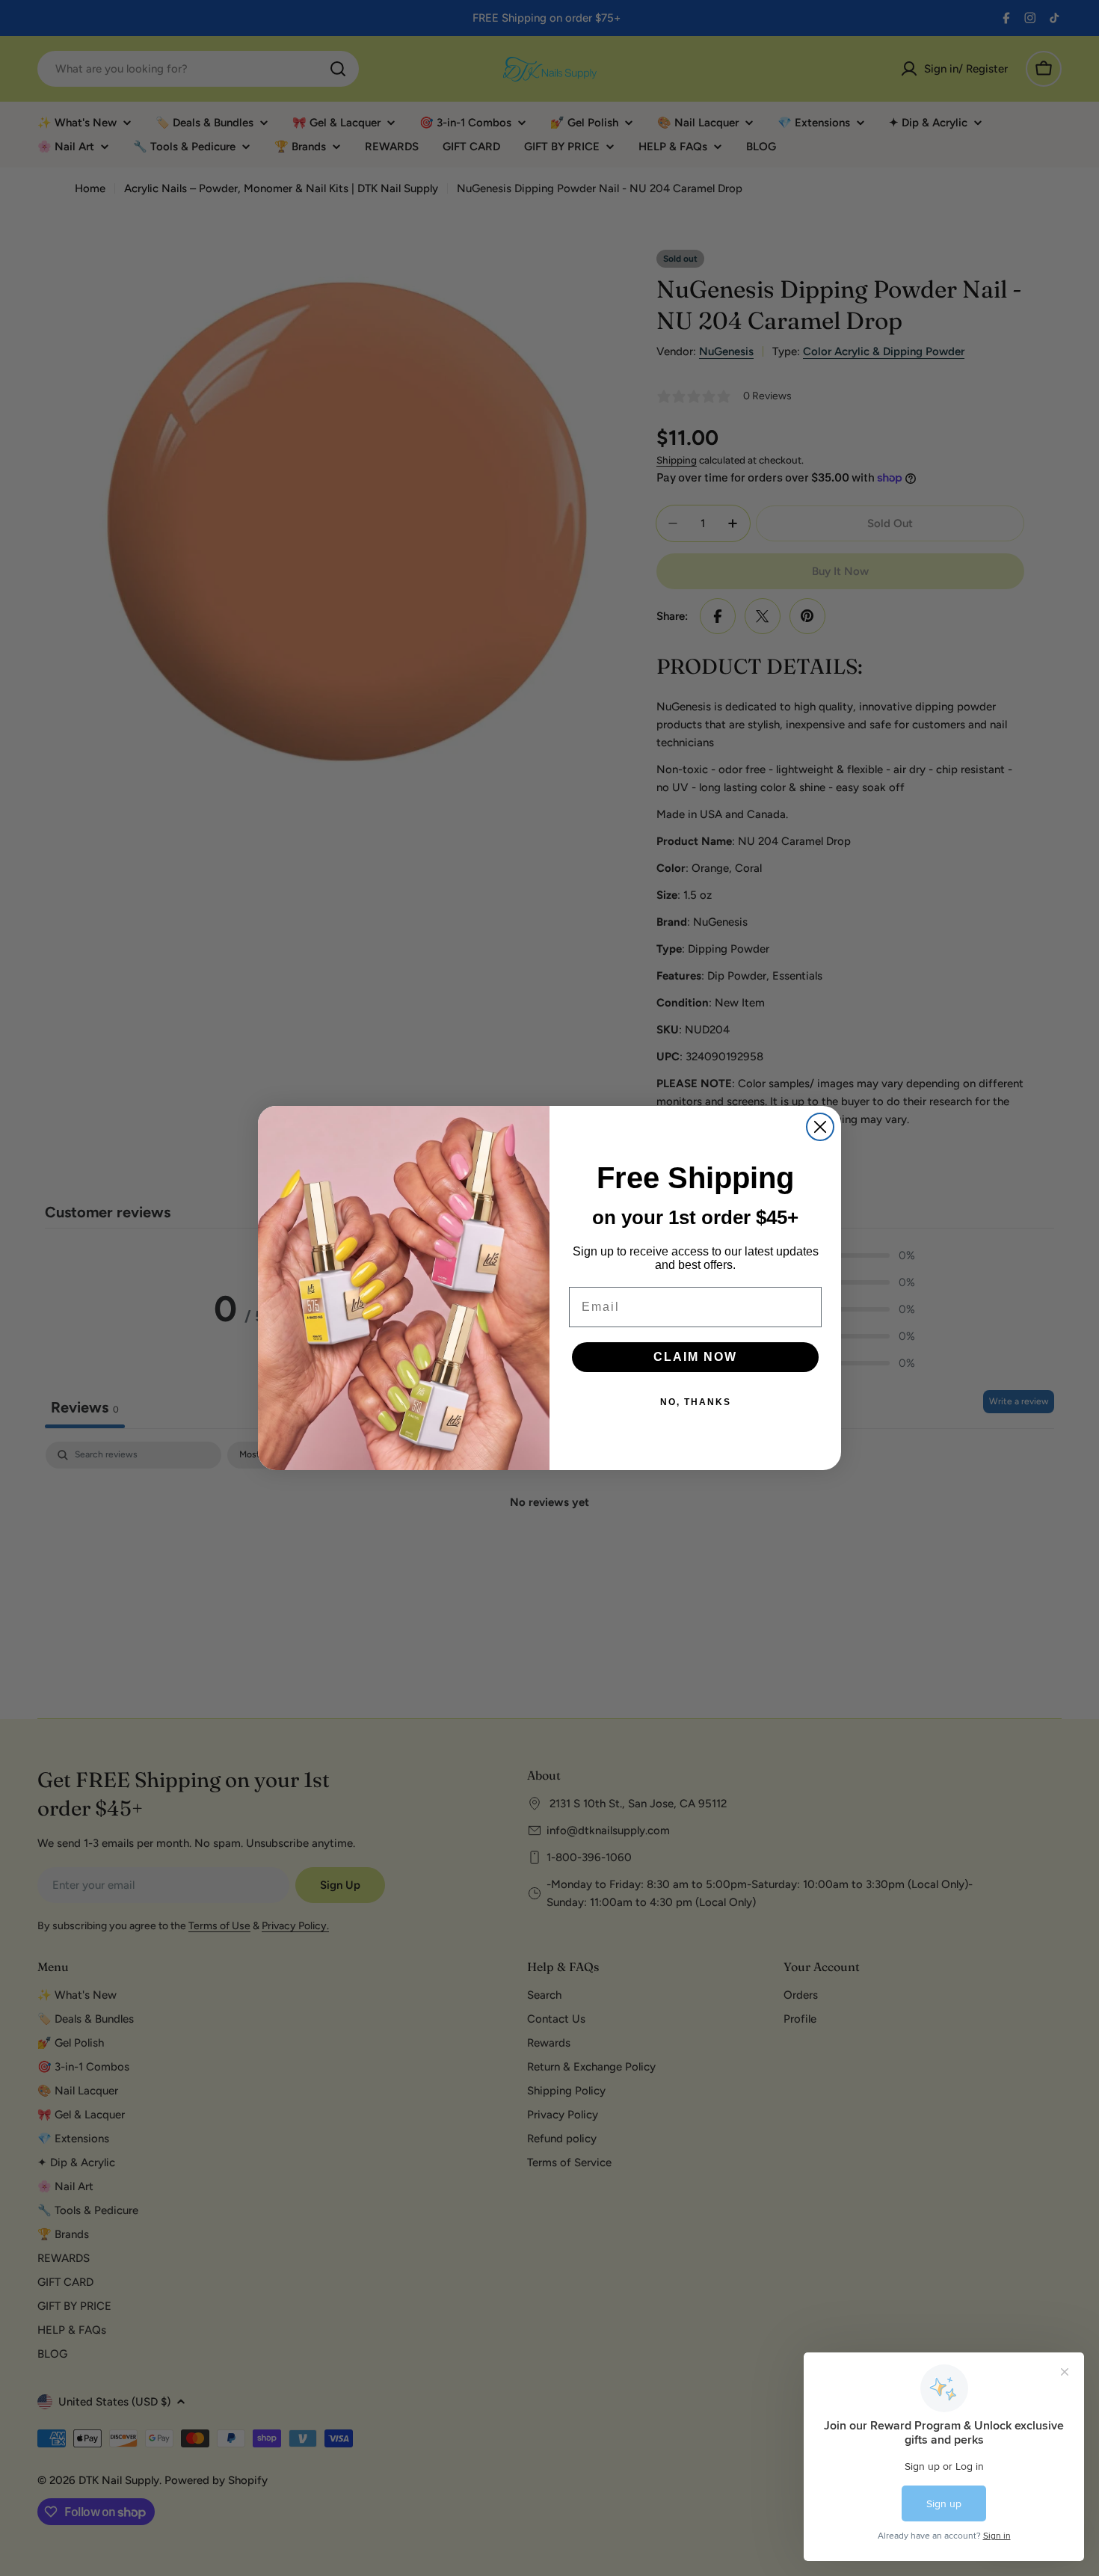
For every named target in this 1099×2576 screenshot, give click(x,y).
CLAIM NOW (695, 1357)
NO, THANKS (696, 1402)
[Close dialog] (820, 1127)
